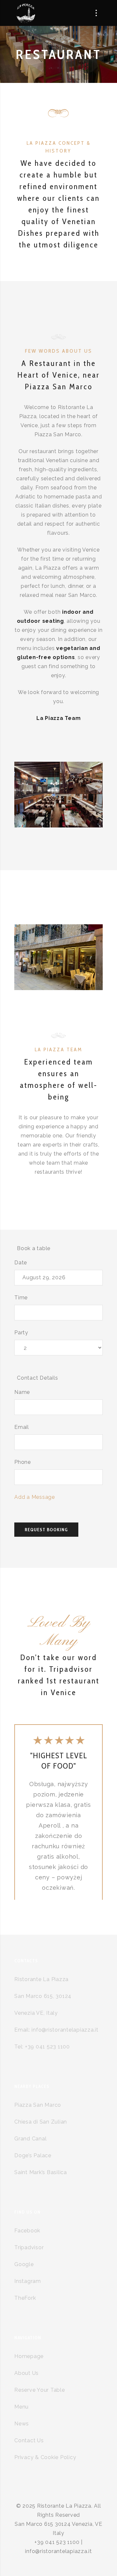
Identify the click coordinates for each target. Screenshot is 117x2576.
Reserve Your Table (40, 2390)
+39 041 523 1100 (47, 2047)
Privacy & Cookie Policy (45, 2457)
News (22, 2424)
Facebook (27, 2231)
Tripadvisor (29, 2247)
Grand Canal (30, 2139)
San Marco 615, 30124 (43, 1996)
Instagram (28, 2281)
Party (21, 1333)
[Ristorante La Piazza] (26, 13)
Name (22, 1392)
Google (24, 2264)
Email (22, 1427)
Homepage (29, 2356)
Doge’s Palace (33, 2155)
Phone (23, 1462)
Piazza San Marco (38, 2105)
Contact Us (29, 2440)
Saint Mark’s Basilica (41, 2172)
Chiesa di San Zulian (41, 2122)
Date (21, 1263)
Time (21, 1298)
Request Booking (46, 1530)
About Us (26, 2373)
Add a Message (35, 1497)
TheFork (25, 2298)
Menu (21, 2407)
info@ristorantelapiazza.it (65, 2030)
